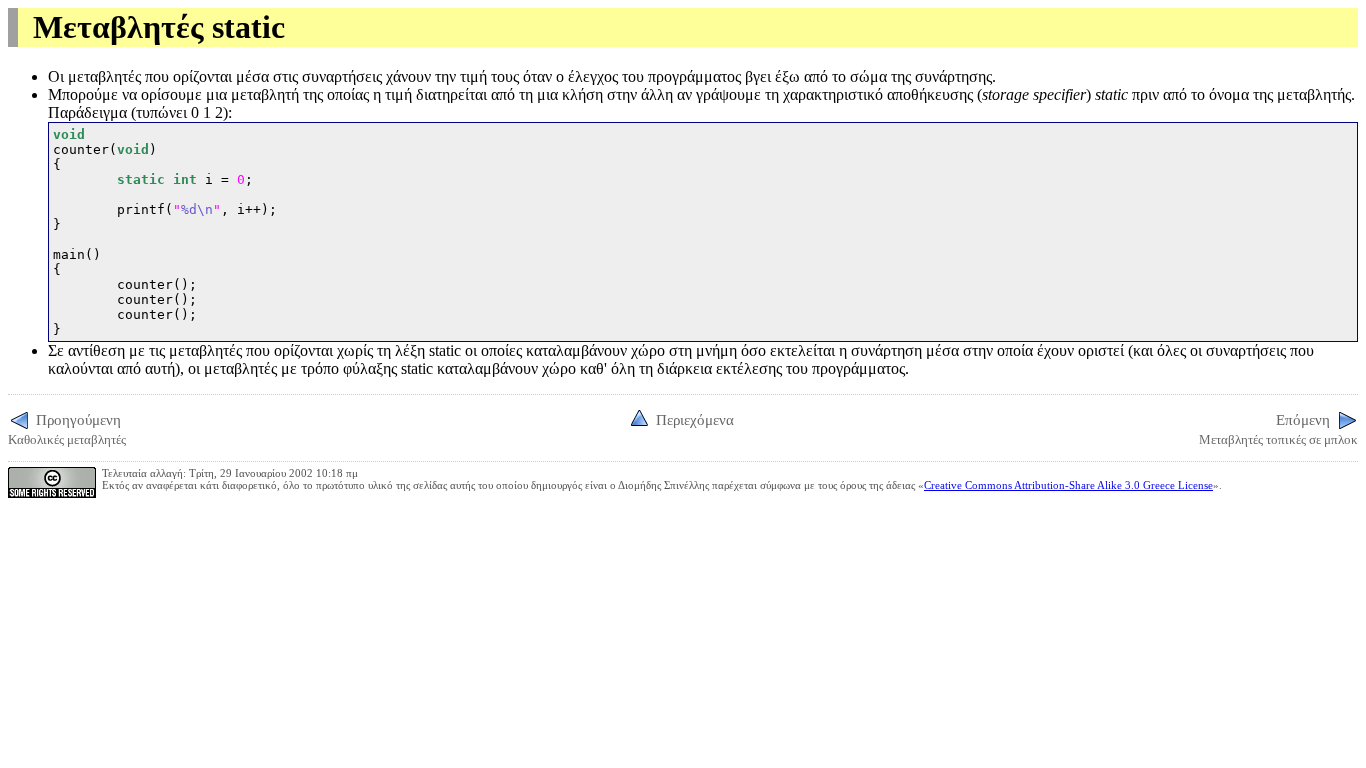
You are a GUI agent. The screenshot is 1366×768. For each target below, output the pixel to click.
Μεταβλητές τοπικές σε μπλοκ (1278, 429)
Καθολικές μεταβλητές (67, 429)
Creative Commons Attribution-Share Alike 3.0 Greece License (1068, 485)
